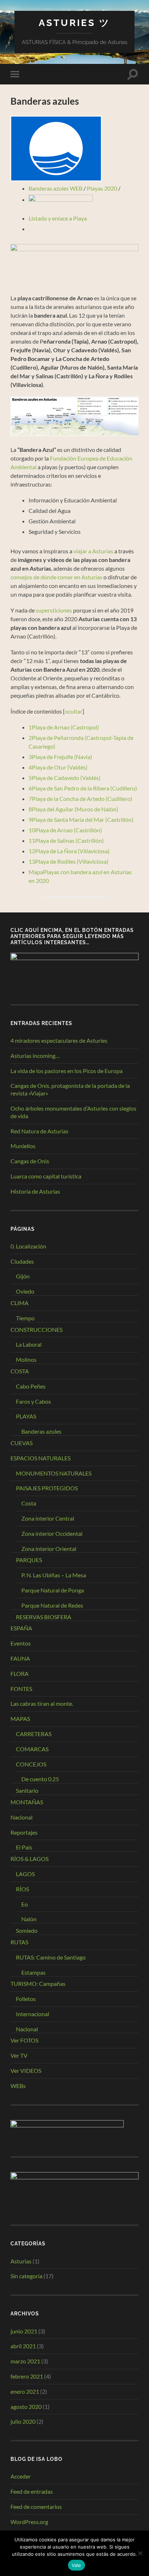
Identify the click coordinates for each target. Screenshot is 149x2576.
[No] (140, 2553)
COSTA (20, 1371)
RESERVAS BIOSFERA (44, 1617)
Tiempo (25, 1318)
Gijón (23, 1276)
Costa (29, 1503)
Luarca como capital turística (46, 1176)
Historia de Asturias (35, 1191)
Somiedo (27, 1930)
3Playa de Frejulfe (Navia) (60, 757)
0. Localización (28, 1246)
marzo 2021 (25, 2361)
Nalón (29, 1919)
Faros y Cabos (33, 1401)
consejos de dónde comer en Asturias (56, 577)
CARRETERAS (34, 1734)
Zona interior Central (48, 1518)
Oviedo (25, 1291)
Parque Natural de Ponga (53, 1590)
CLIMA (20, 1303)
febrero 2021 (27, 2376)
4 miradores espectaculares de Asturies (59, 1040)
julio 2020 (23, 2421)
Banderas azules (41, 1431)
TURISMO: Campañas (38, 1984)
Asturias (21, 2261)
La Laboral (29, 1344)
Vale (76, 2565)
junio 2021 (24, 2331)
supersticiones (54, 610)
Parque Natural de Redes (52, 1605)
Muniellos (23, 1146)
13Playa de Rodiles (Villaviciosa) (69, 861)
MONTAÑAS (27, 1802)
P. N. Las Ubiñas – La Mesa (54, 1575)
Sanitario (27, 1790)
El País (24, 1847)
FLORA (20, 1673)
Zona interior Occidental (52, 1533)
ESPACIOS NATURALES (41, 1458)
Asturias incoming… (35, 1056)
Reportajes (24, 1832)
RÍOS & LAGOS (29, 1859)
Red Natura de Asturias (39, 1131)
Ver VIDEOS (26, 2071)
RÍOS (22, 1889)
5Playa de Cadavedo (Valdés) (65, 778)
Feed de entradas (32, 2491)
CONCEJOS (31, 1764)
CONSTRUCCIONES (37, 1330)
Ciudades (22, 1261)
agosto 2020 (26, 2407)
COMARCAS (32, 1749)
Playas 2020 (102, 188)
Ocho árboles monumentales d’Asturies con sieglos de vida (73, 1112)
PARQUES (29, 1560)
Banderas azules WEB (56, 188)
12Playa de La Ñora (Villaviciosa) (69, 851)
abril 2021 (23, 2346)
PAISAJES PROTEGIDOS (47, 1488)
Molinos (26, 1359)
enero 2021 (25, 2391)
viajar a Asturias (93, 551)
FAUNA (20, 1658)
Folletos (26, 1999)
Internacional (33, 2014)
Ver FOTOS (24, 2040)
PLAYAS (26, 1416)
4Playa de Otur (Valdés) (58, 767)
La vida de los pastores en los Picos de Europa (67, 1071)
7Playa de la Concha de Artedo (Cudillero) (80, 799)
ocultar (74, 711)
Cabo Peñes (31, 1386)
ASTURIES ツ (74, 23)
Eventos (21, 1643)
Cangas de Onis (30, 1161)
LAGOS (25, 1874)
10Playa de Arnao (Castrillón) (65, 830)
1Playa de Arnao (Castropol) (64, 727)
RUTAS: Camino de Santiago (51, 1957)
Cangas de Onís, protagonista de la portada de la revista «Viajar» (70, 1089)
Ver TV (19, 2055)
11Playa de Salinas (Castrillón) (66, 840)
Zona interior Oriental (49, 1549)
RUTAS (19, 1942)
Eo (25, 1904)
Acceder (21, 2476)
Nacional (22, 1817)
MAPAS (20, 1719)
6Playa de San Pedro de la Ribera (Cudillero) (83, 788)
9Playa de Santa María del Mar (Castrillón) (81, 820)
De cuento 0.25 (40, 1779)
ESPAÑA (21, 1628)
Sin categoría (26, 2276)
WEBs (18, 2086)
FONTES (21, 1689)
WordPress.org (29, 2522)
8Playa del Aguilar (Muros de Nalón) (73, 809)
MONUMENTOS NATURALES (54, 1473)
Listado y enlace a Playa (58, 218)
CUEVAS (22, 1443)
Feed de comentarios (36, 2507)
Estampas (33, 1972)
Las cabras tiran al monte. (42, 1703)
